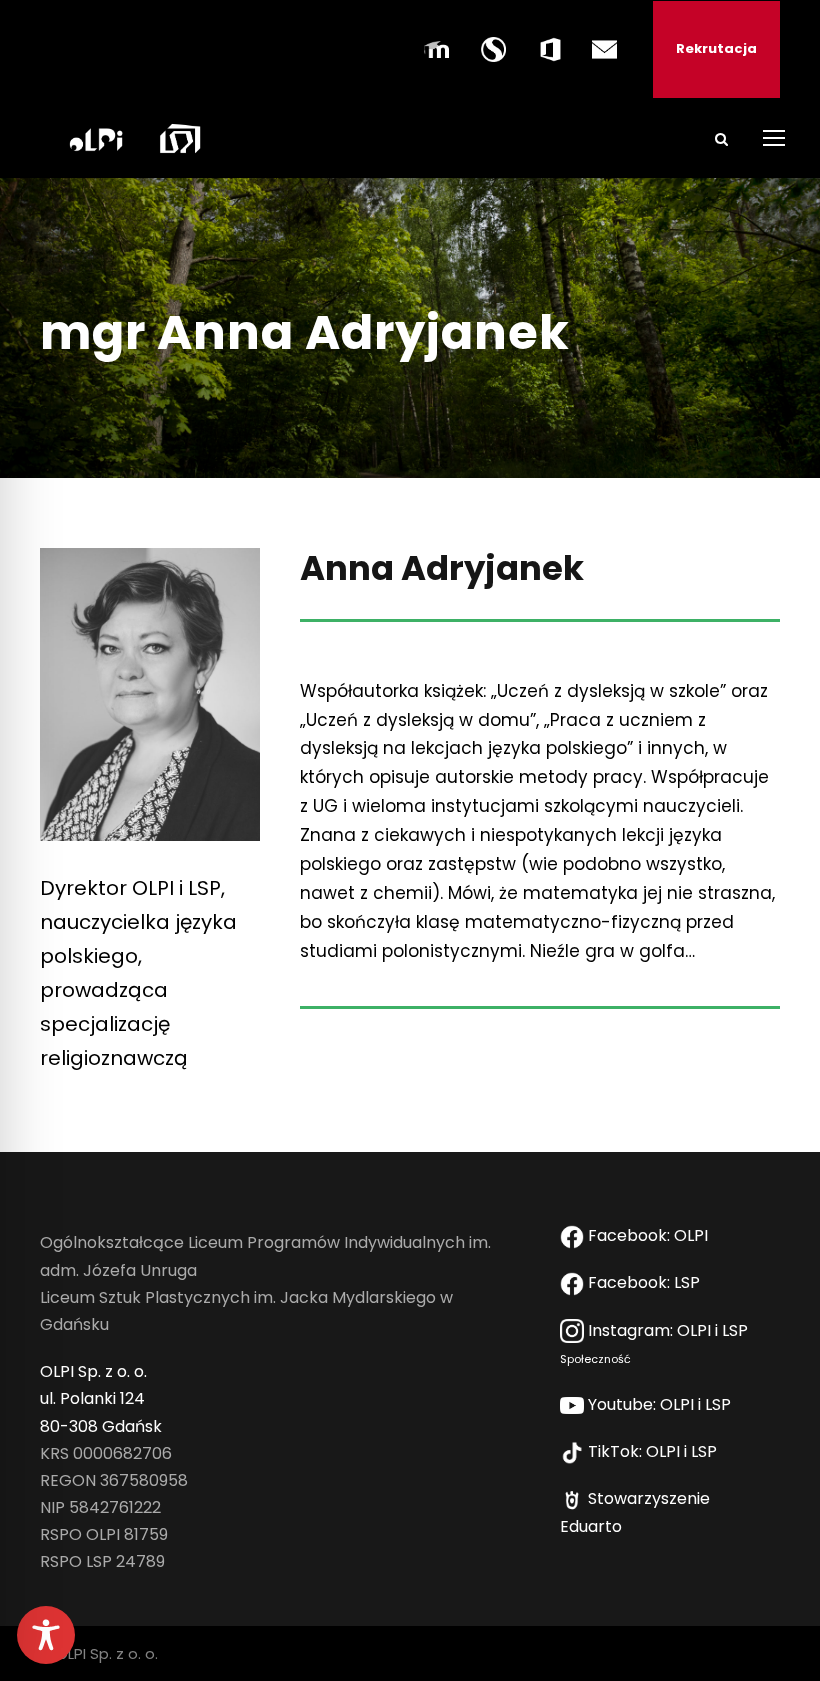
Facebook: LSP (646, 1282)
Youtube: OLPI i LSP (661, 1404)
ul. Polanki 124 (92, 1398)
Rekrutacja (716, 48)
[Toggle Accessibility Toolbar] (46, 1635)
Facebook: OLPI (648, 1235)
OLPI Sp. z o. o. (93, 1371)
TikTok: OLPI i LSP (654, 1451)
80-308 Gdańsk (101, 1426)
